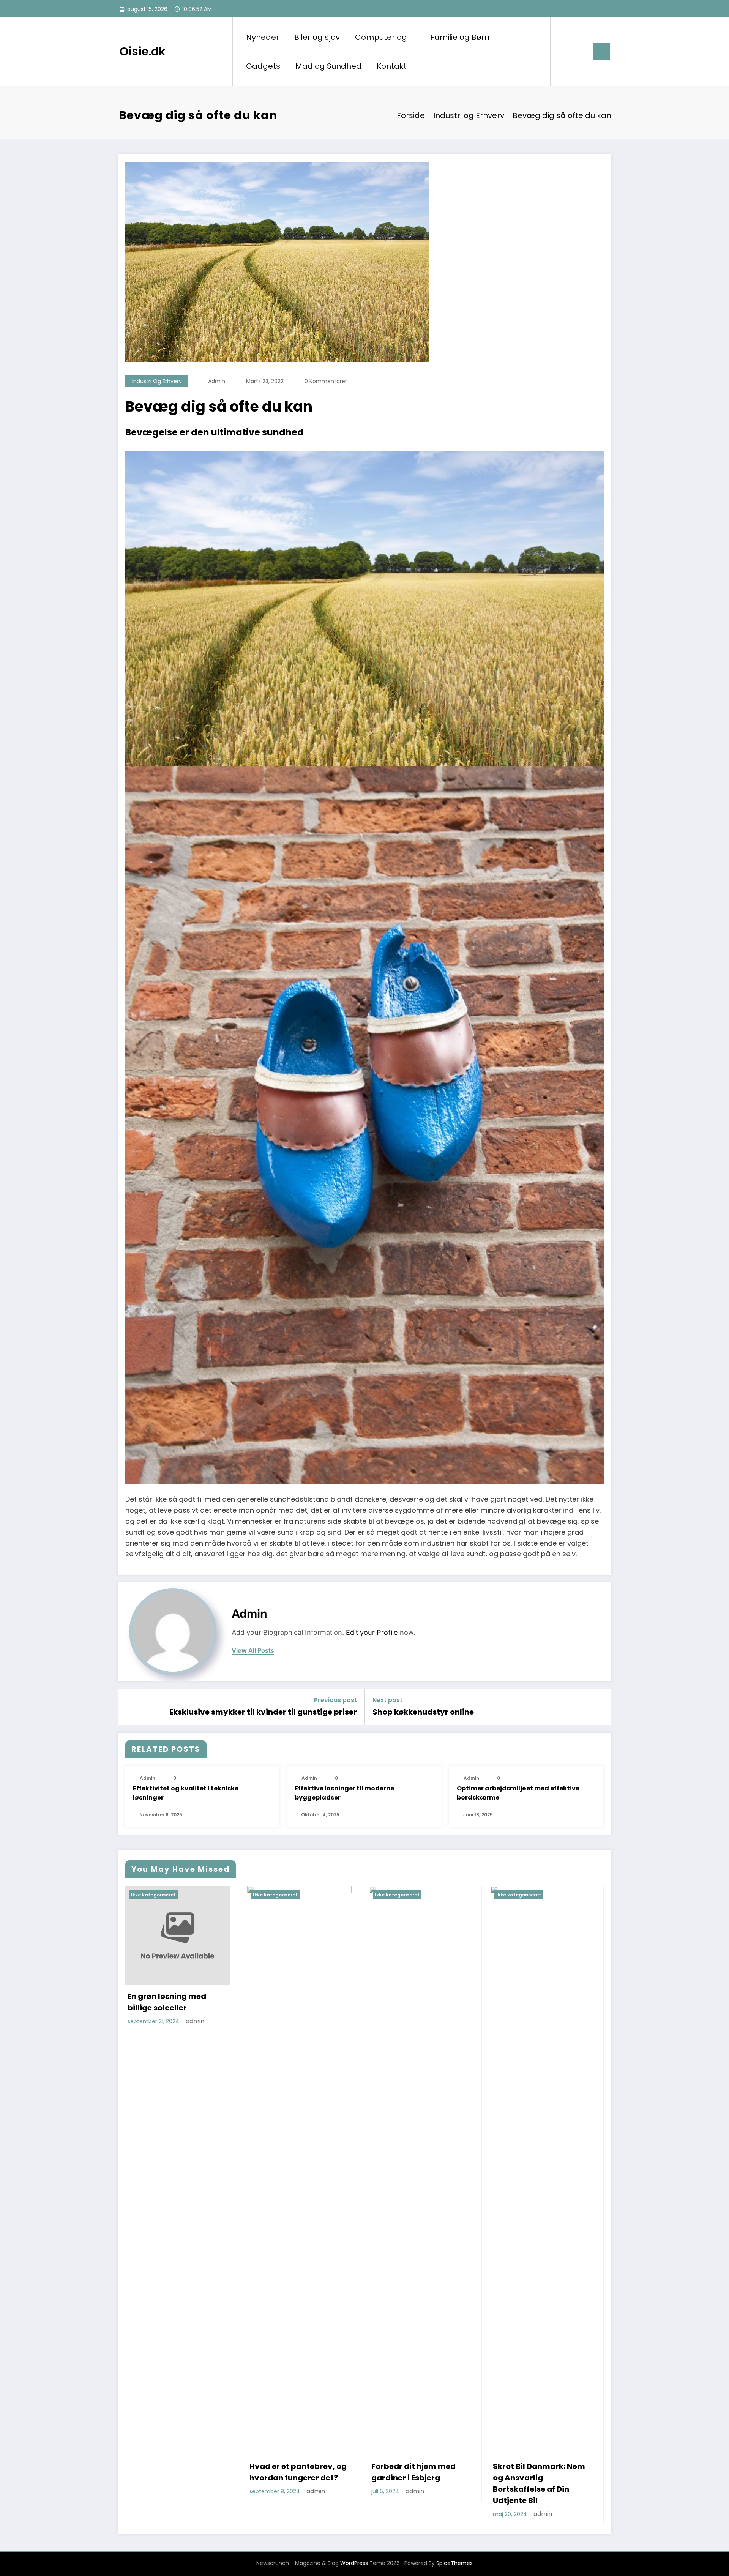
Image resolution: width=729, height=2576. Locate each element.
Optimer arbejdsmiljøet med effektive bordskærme (518, 1793)
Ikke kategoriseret (153, 1895)
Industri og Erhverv (157, 381)
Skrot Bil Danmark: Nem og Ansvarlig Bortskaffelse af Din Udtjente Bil (539, 2483)
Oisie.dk (143, 51)
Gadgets (263, 66)
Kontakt (392, 66)
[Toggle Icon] (601, 51)
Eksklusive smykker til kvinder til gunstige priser (263, 1712)
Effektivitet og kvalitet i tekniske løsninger (186, 1793)
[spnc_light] (578, 51)
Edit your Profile (372, 1632)
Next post (387, 1700)
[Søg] (564, 52)
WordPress (354, 2563)
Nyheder (263, 37)
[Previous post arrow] (128, 1707)
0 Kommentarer (326, 381)
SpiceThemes (454, 2563)
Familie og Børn (460, 37)
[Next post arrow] (601, 1707)
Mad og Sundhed (328, 66)
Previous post (335, 1700)
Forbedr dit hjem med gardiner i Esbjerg (413, 2472)
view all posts (253, 1651)
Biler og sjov (317, 37)
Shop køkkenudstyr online (423, 1712)
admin (217, 381)
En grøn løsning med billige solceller (167, 2002)
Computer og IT (385, 37)
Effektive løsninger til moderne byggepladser (344, 1793)
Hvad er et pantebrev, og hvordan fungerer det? (298, 2472)
